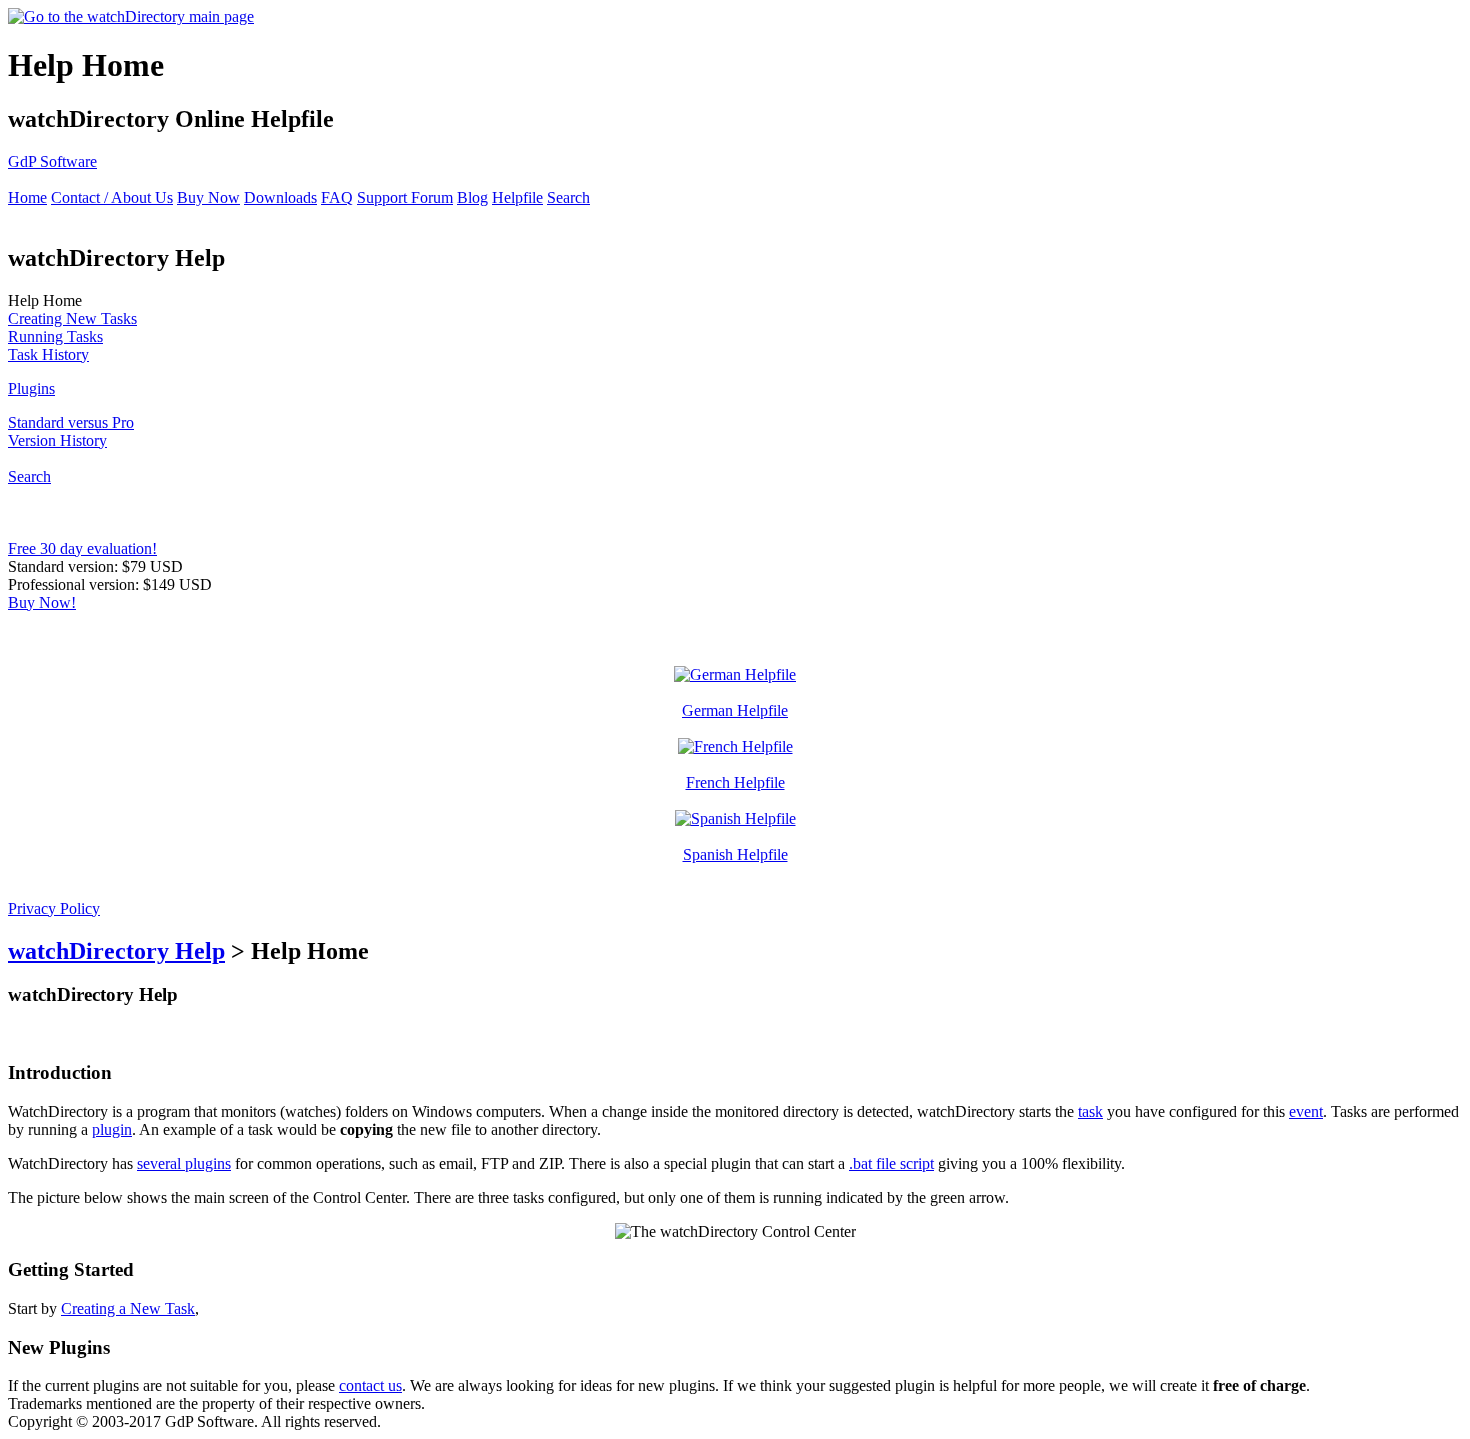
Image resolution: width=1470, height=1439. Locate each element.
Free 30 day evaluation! (82, 548)
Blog (472, 197)
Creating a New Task (128, 1308)
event (1306, 1111)
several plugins (184, 1163)
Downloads (280, 197)
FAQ (337, 197)
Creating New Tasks (72, 318)
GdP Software (52, 161)
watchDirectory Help (116, 951)
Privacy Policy (54, 908)
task (1090, 1111)
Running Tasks (55, 336)
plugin (112, 1129)
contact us (370, 1385)
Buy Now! (42, 602)
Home (27, 197)
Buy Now (208, 197)
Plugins (31, 388)
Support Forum (405, 197)
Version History (57, 440)
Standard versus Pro (71, 422)
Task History (48, 354)
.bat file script (891, 1163)
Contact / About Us (112, 197)
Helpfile (517, 197)
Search (568, 197)
